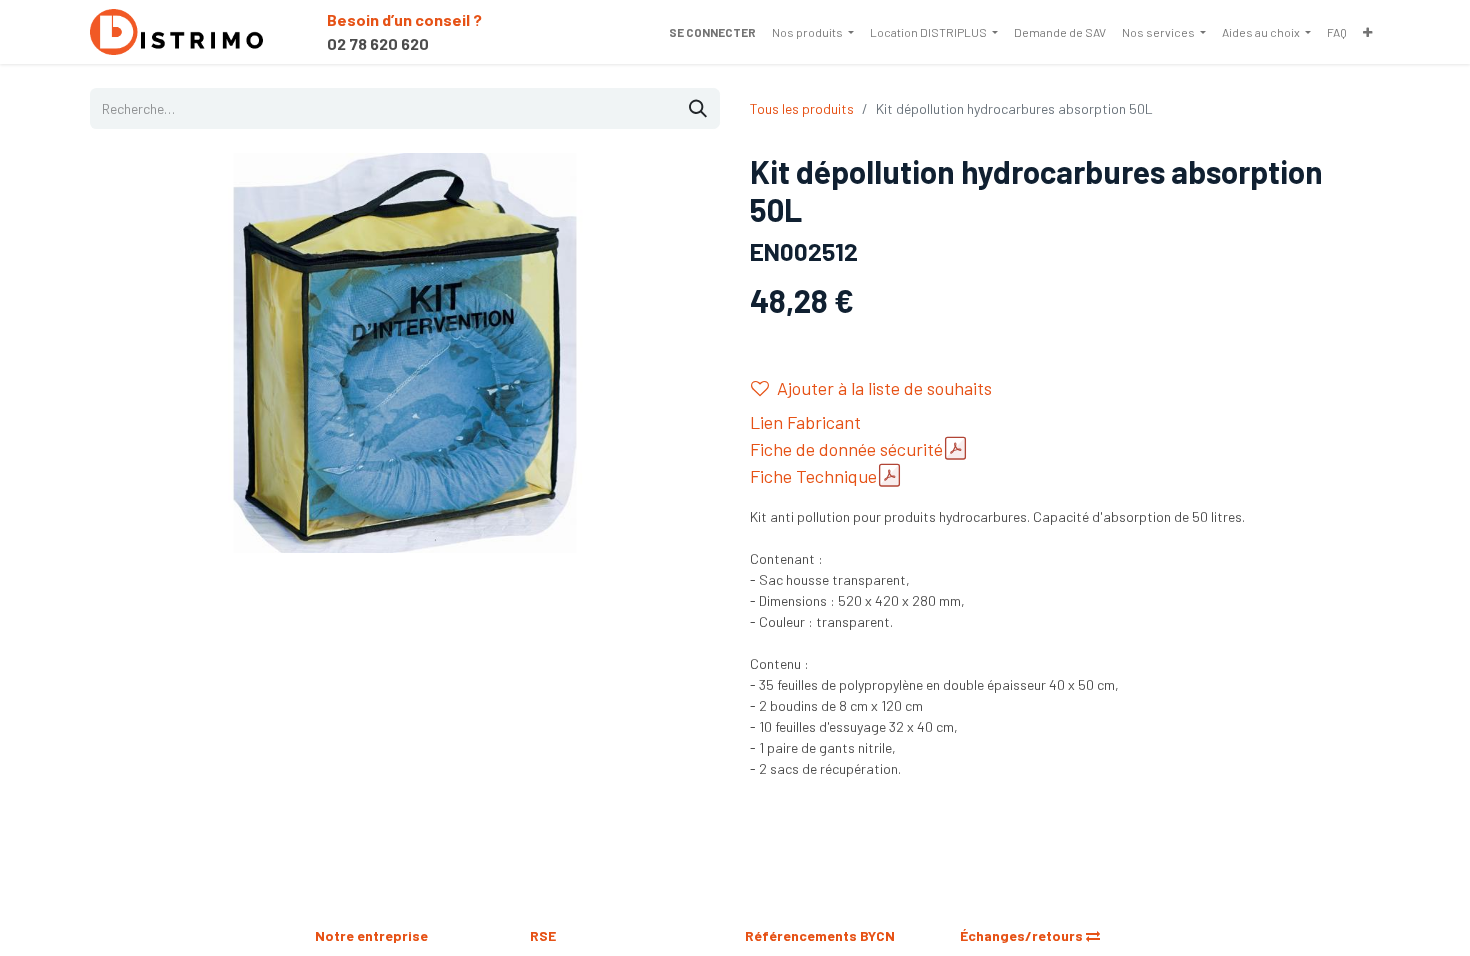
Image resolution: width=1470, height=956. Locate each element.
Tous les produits (802, 108)
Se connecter (712, 32)
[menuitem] (813, 32)
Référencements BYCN (820, 935)
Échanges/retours (1023, 935)
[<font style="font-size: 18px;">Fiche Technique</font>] (889, 475)
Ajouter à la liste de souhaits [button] (884, 388)
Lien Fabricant (805, 422)
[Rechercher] (698, 108)
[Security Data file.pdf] (955, 448)
